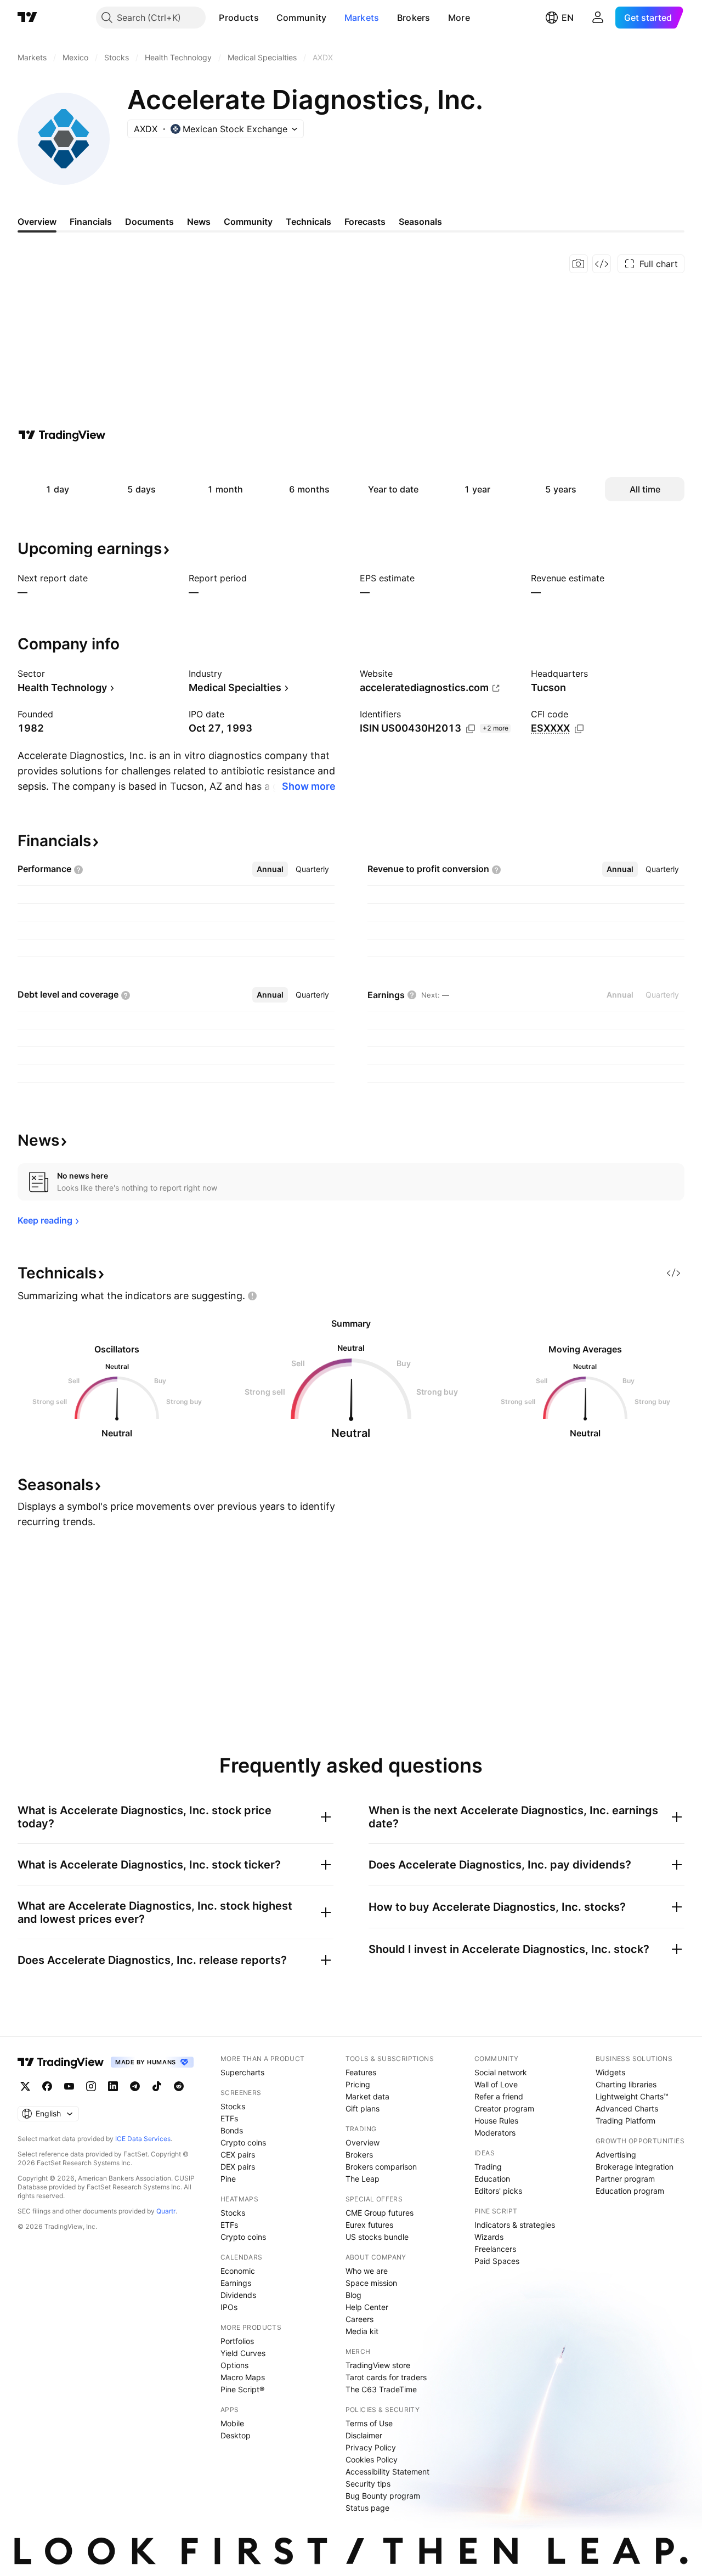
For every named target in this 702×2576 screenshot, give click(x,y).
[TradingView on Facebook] (47, 2086)
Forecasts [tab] (365, 222)
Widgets (610, 2072)
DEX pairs (238, 2167)
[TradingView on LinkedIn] (113, 2086)
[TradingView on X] (25, 2086)
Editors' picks (498, 2191)
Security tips (368, 2484)
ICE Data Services (143, 2139)
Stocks (233, 2106)
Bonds (232, 2130)
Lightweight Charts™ (632, 2096)
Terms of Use (369, 2423)
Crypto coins (243, 2142)
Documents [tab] (149, 222)
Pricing (358, 2084)
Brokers (414, 18)
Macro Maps (243, 2377)
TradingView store (378, 2365)
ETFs (229, 2118)
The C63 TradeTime (381, 2389)
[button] (267, 18)
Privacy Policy (371, 2447)
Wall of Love (496, 2084)
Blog (353, 2295)
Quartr (166, 2211)
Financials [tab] (91, 222)
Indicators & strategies (515, 2225)
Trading (488, 2167)
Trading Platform (625, 2121)
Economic (238, 2271)
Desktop (236, 2435)
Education (492, 2179)
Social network (501, 2072)
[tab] (270, 869)
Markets (362, 18)
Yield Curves (243, 2353)
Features (361, 2072)
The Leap (363, 2179)
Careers (360, 2319)
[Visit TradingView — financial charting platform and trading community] (62, 435)
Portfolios (237, 2341)
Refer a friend (499, 2096)
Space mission (371, 2283)
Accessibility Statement (387, 2472)
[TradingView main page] (27, 18)
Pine (228, 2179)
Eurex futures (369, 2225)
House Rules (496, 2121)
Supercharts (242, 2072)
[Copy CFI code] (579, 729)
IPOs (229, 2307)
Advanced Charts (627, 2108)
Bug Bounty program (383, 2496)
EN (568, 18)
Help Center (367, 2307)
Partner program (625, 2179)
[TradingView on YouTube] (69, 2086)
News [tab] (199, 222)
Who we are (367, 2271)
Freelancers (495, 2249)
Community (302, 18)
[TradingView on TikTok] (157, 2086)
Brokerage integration (635, 2167)
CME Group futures (380, 2213)
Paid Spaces (497, 2261)
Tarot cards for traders (386, 2377)
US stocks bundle (377, 2237)
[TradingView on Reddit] (179, 2086)
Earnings (236, 2283)
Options (234, 2365)
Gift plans (363, 2108)
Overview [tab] (37, 222)
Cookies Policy (372, 2459)
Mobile (232, 2423)
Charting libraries (626, 2084)
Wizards (489, 2237)
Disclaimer (364, 2435)
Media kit (362, 2331)
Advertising (616, 2155)
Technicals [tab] (308, 222)
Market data (367, 2096)
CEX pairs (238, 2155)
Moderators (495, 2133)
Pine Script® (242, 2389)
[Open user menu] (598, 18)
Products (239, 18)
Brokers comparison (381, 2167)
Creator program (504, 2108)
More (459, 18)
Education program (630, 2191)
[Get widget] (602, 264)
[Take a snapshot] (579, 264)
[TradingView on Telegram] (135, 2086)
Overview (363, 2142)
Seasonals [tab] (420, 222)
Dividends (238, 2295)
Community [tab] (248, 222)
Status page (367, 2508)
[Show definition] (575, 714)
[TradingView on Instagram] (91, 2086)
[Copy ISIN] (471, 729)
